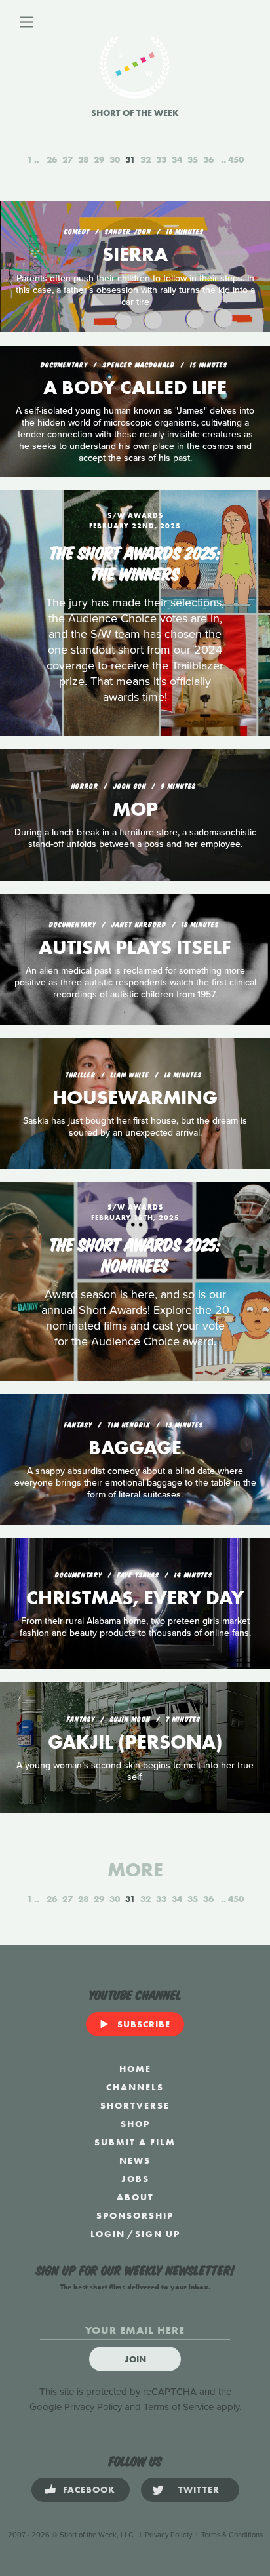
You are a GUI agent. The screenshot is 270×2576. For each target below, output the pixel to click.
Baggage (135, 1448)
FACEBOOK (89, 2489)
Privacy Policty (168, 2535)
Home (135, 2069)
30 (115, 159)
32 (145, 159)
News (135, 2160)
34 (177, 159)
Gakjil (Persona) (135, 1742)
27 (67, 159)
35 (193, 159)
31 (130, 159)
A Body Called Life (135, 387)
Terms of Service (179, 2407)
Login (108, 2234)
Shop (135, 2124)
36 (208, 159)
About (135, 2197)
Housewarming (135, 1098)
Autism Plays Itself (135, 947)
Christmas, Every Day (135, 1598)
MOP (135, 809)
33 (161, 159)
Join (135, 2359)
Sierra (135, 254)
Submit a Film (135, 2142)
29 (99, 159)
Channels (135, 2087)
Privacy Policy (93, 2407)
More (135, 1870)
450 (236, 159)
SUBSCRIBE (144, 2024)
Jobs (135, 2179)
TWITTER (199, 2489)
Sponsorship (135, 2215)
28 (83, 159)
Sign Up (158, 2234)
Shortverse (135, 2105)
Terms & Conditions (232, 2535)
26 (52, 159)
